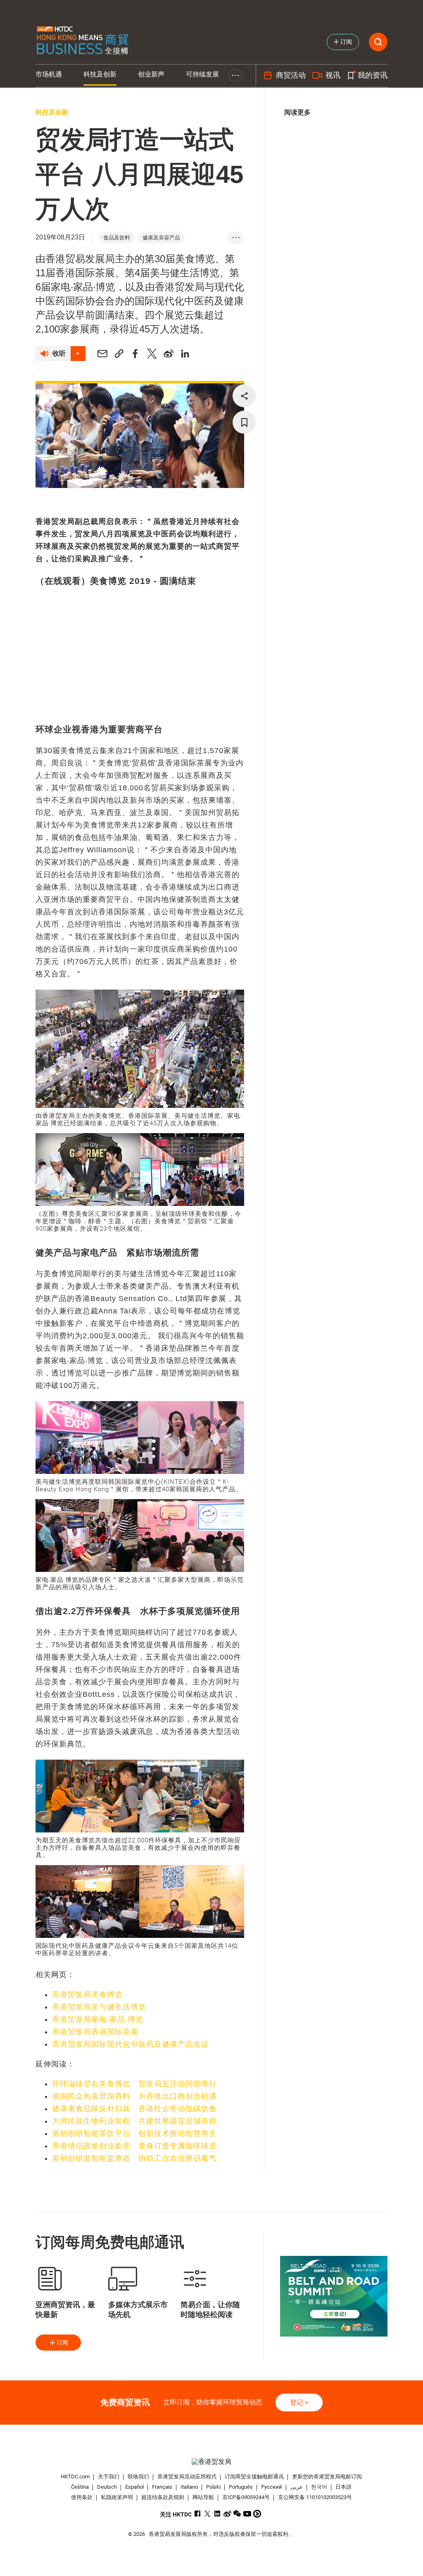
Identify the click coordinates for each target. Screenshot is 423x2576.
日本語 (343, 2487)
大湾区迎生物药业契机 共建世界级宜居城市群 (134, 2121)
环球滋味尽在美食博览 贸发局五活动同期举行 (134, 2084)
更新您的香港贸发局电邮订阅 (327, 2477)
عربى (297, 2487)
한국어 (319, 2487)
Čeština (80, 2487)
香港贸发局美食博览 (87, 1995)
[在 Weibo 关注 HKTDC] (227, 2514)
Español (134, 2487)
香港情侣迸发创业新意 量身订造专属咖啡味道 (134, 2146)
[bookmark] (244, 422)
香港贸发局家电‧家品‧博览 (98, 2019)
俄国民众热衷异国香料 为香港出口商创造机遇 (134, 2096)
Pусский (272, 2487)
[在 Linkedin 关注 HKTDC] (217, 2514)
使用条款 (82, 2497)
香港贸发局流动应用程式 (187, 2477)
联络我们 (138, 2477)
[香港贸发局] (212, 2462)
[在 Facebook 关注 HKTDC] (198, 2514)
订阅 (62, 2342)
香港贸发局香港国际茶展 (95, 2032)
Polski (213, 2487)
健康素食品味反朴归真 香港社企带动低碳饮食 (134, 2109)
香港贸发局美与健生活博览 (99, 2007)
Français (162, 2487)
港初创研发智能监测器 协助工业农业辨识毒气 (134, 2158)
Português (241, 2487)
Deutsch (107, 2487)
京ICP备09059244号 (246, 2497)
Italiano (189, 2487)
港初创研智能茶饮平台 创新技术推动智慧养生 (134, 2134)
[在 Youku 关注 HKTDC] (257, 2514)
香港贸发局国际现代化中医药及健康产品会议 (131, 2044)
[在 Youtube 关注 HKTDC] (247, 2514)
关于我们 (109, 2477)
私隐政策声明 (117, 2497)
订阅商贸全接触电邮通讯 (254, 2477)
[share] (244, 396)
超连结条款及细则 (163, 2497)
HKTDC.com (75, 2477)
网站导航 (203, 2497)
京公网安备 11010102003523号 (315, 2497)
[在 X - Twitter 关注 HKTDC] (208, 2514)
